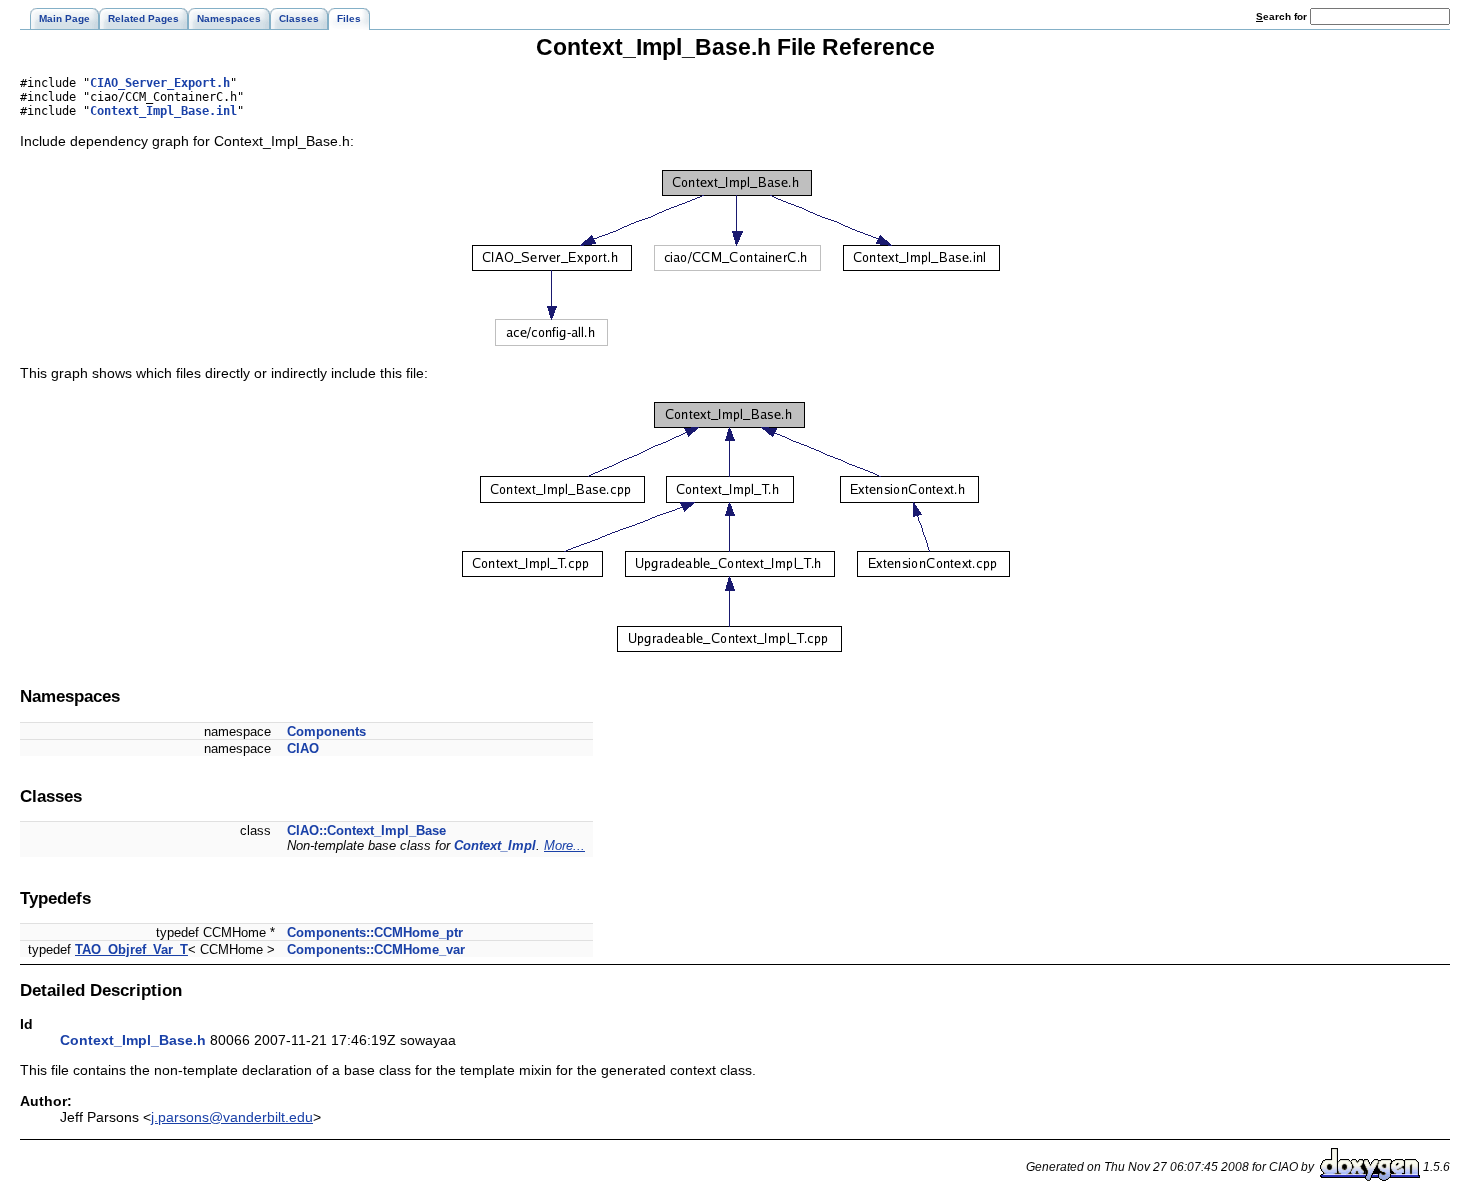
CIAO (303, 748)
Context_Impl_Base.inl (163, 111)
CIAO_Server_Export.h (160, 83)
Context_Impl (495, 845)
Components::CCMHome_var (376, 949)
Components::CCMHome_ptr (375, 932)
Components (326, 731)
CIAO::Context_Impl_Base (366, 830)
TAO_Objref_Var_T (131, 949)
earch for (1283, 16)
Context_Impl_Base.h (133, 1040)
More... (564, 845)
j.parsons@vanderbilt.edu (232, 1117)
